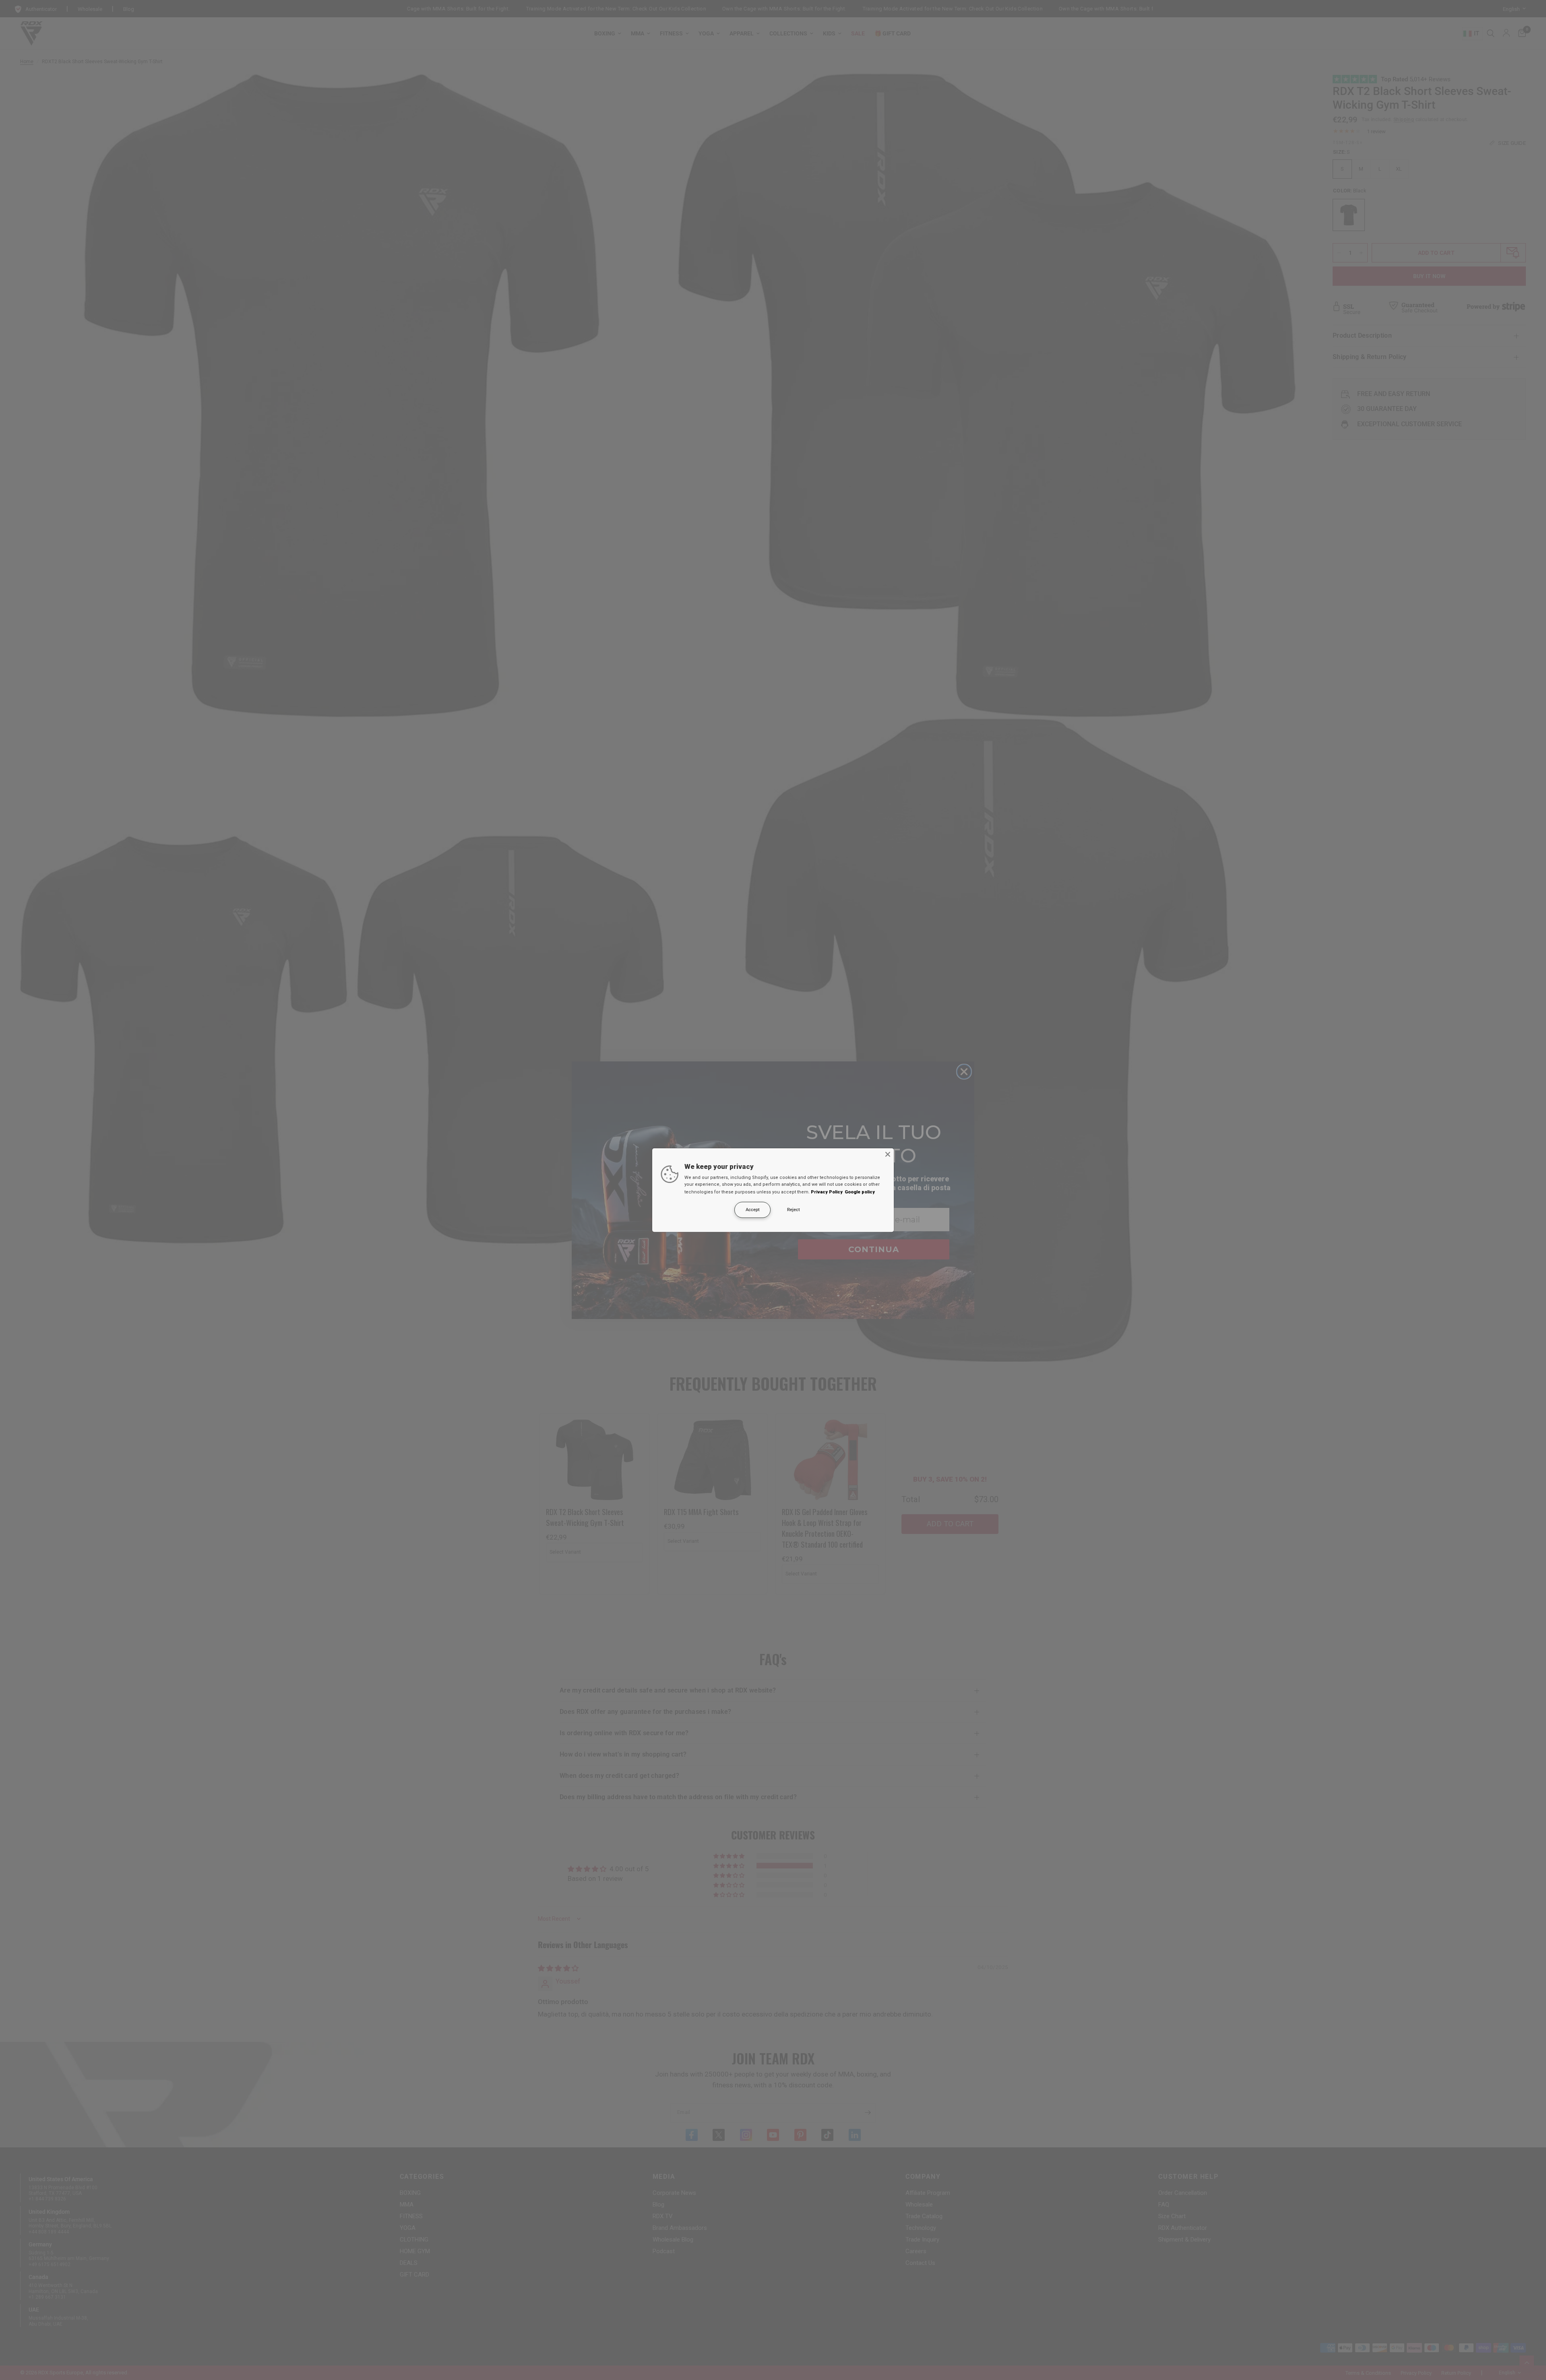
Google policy (860, 1192)
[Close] (888, 1154)
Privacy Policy (827, 1192)
